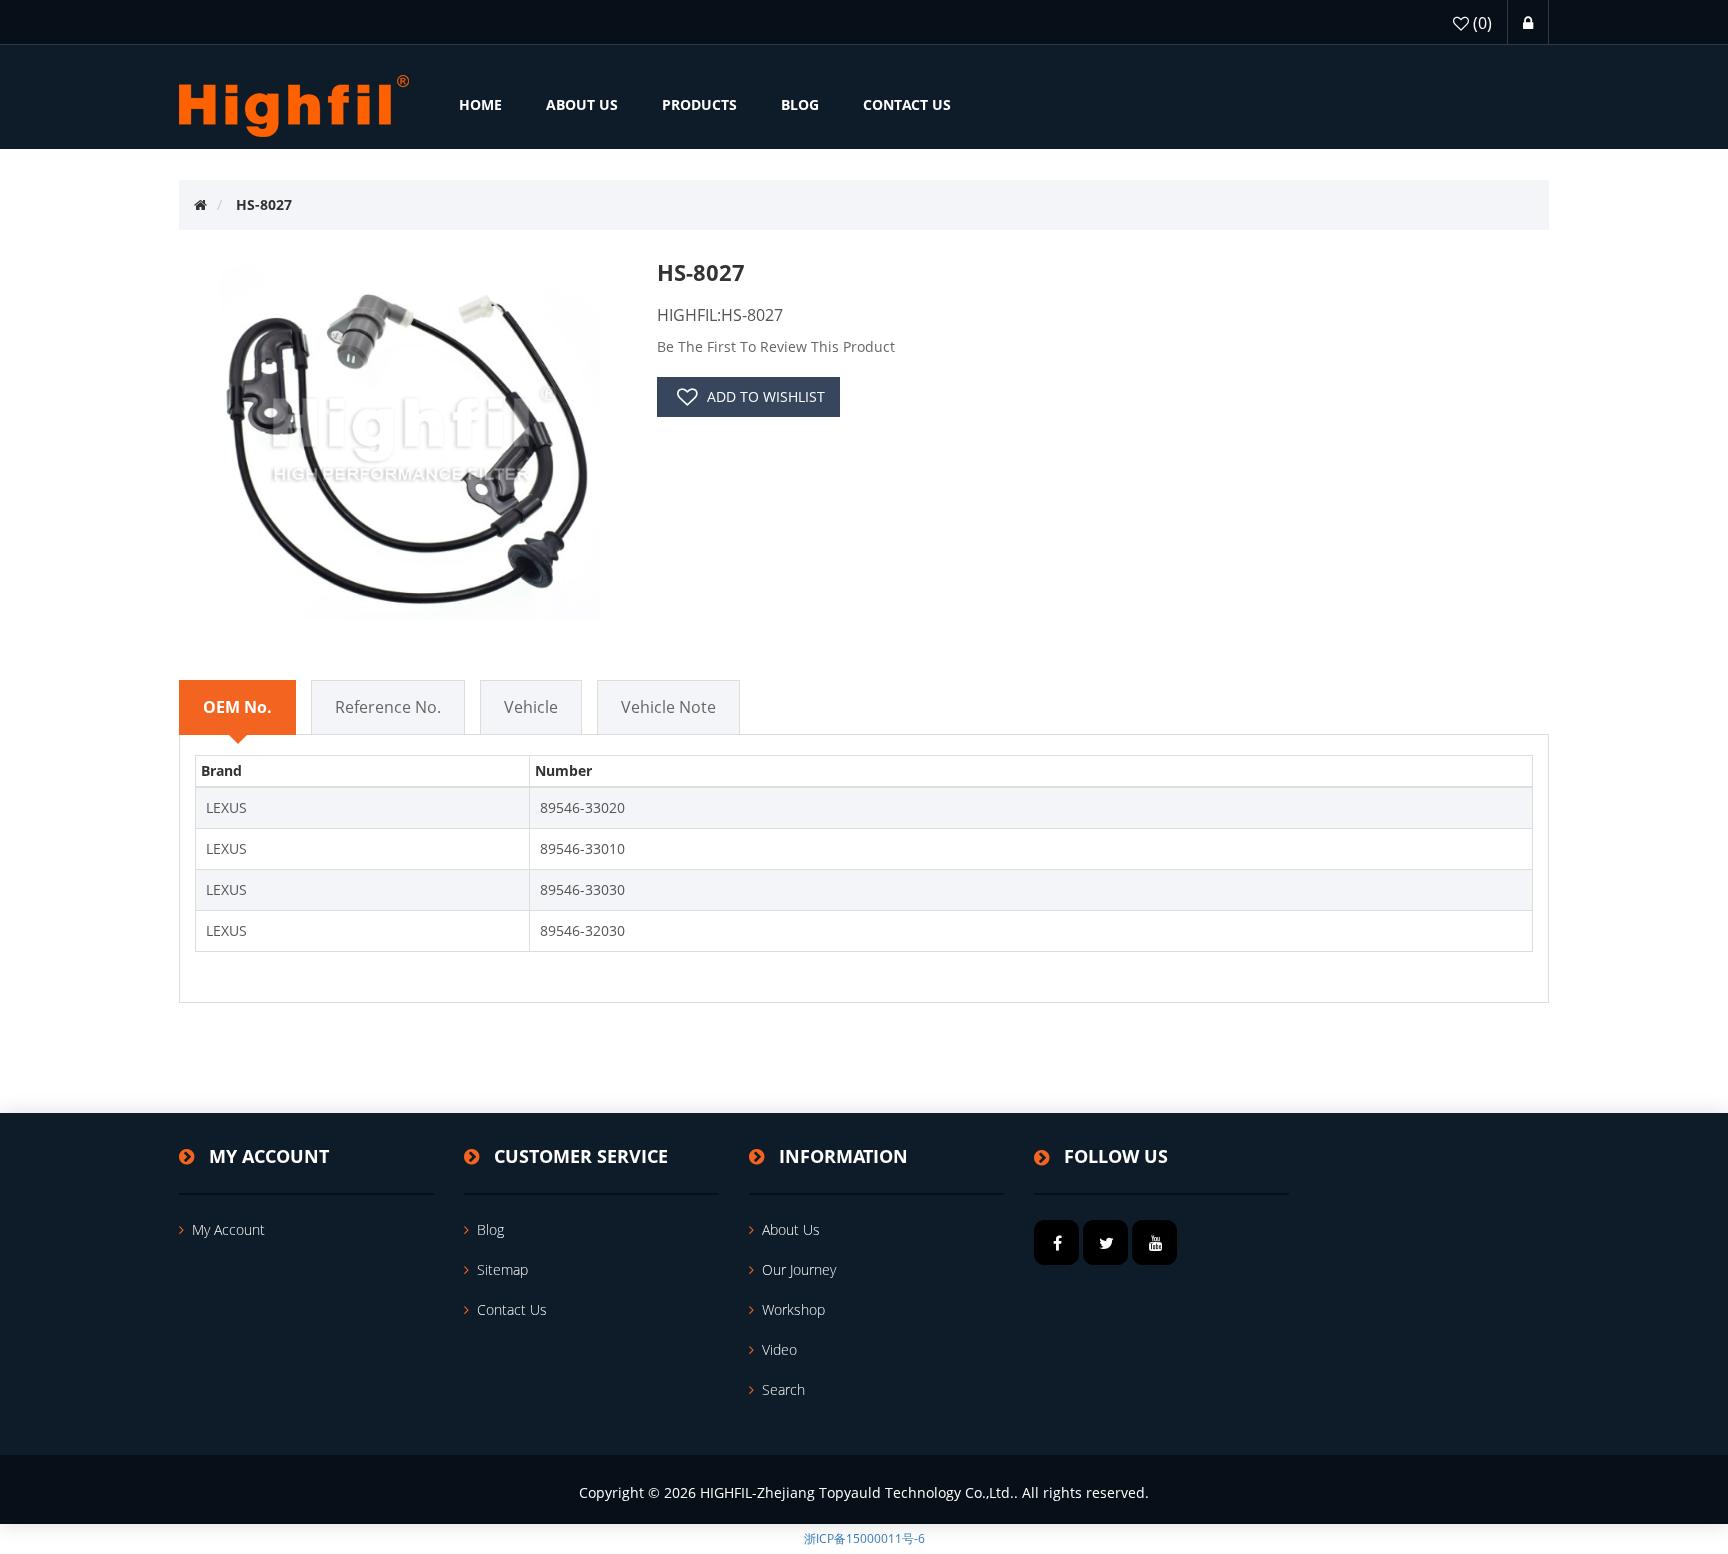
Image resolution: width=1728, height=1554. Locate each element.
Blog (490, 1229)
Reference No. (388, 707)
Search (783, 1389)
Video (779, 1349)
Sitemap (502, 1269)
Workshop (793, 1309)
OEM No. (237, 707)
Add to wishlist (766, 396)
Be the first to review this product (776, 346)
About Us (791, 1229)
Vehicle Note (668, 707)
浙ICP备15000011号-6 (864, 1538)
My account (228, 1229)
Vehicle (531, 707)
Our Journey (799, 1269)
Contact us (512, 1309)
